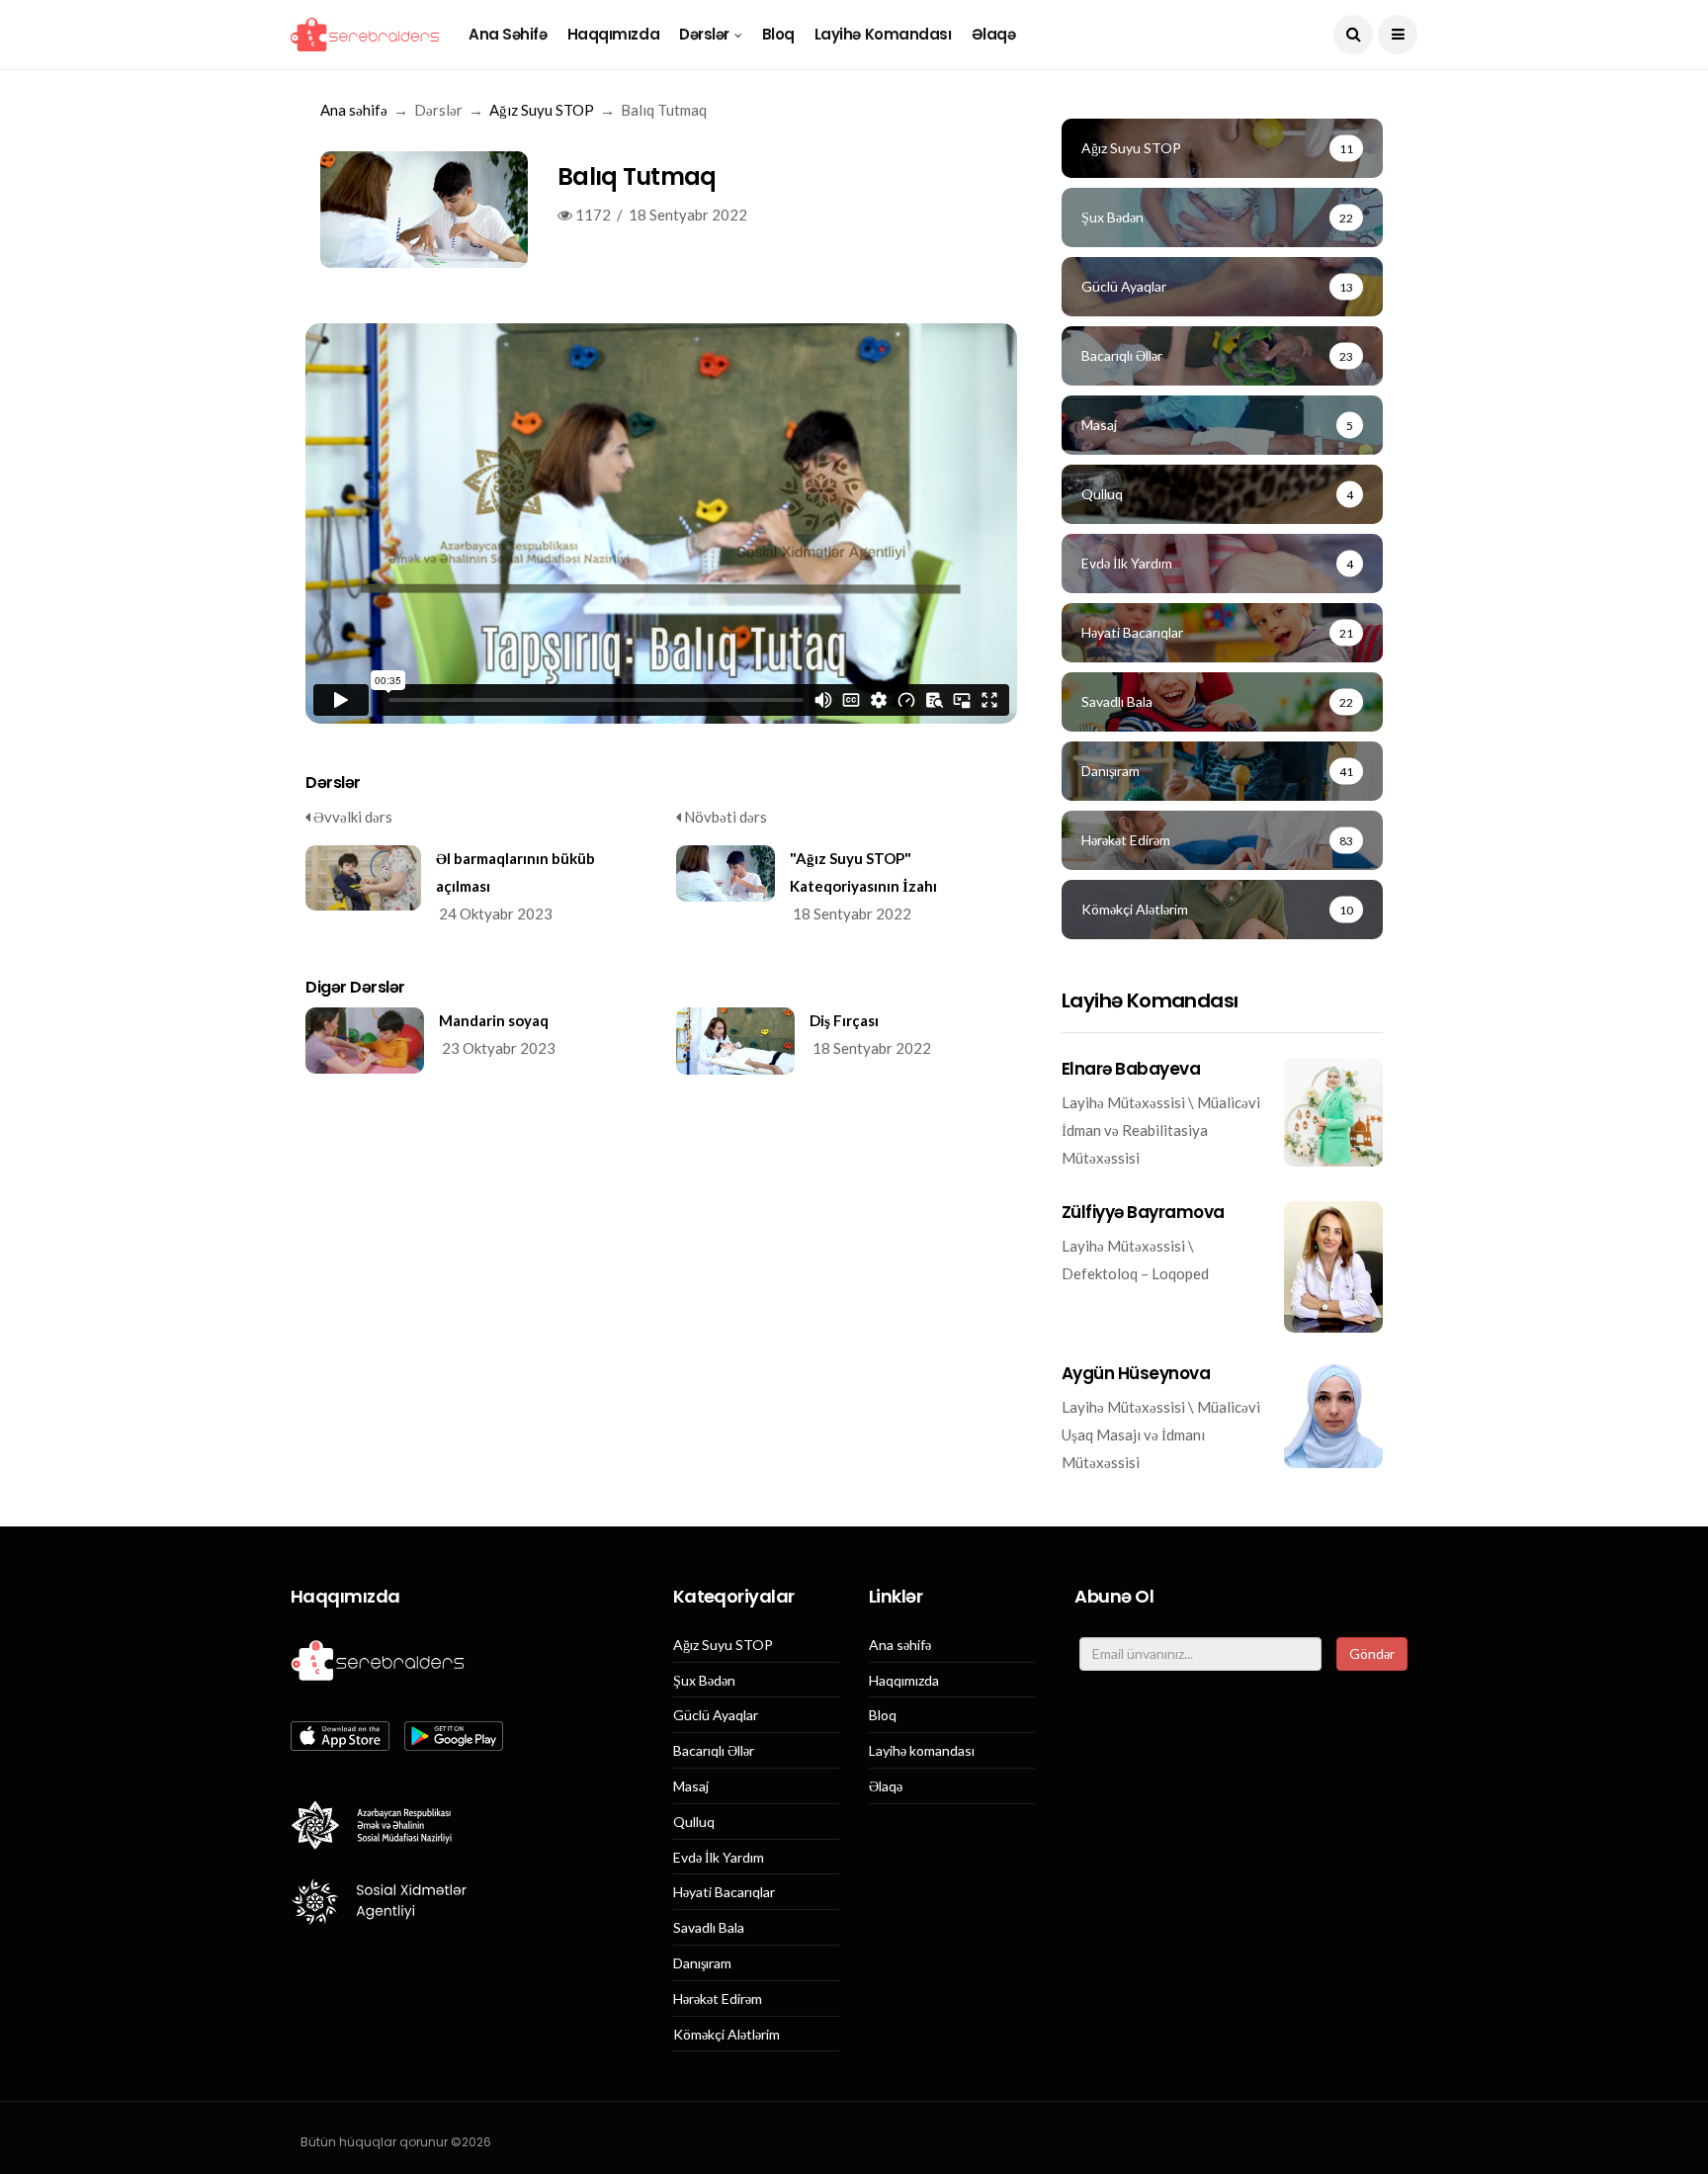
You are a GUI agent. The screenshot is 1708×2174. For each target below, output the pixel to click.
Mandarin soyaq (494, 1020)
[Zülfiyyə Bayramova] (1333, 1267)
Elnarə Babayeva (1131, 1069)
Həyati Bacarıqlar (724, 1892)
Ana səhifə (508, 34)
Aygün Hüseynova (1136, 1373)
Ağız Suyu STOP (542, 110)
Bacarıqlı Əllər (714, 1751)
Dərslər (704, 34)
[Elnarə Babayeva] (1333, 1112)
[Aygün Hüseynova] (1333, 1415)
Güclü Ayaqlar (716, 1715)
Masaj (691, 1786)
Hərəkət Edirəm (718, 1999)
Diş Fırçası (844, 1020)
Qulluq (694, 1822)
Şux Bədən (704, 1681)
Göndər (1372, 1653)
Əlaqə (994, 34)
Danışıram (702, 1963)
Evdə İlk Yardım (719, 1858)
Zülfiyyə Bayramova (1143, 1212)
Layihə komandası (883, 34)
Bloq (778, 34)
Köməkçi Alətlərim (726, 2035)
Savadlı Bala (709, 1928)
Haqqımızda (614, 34)
